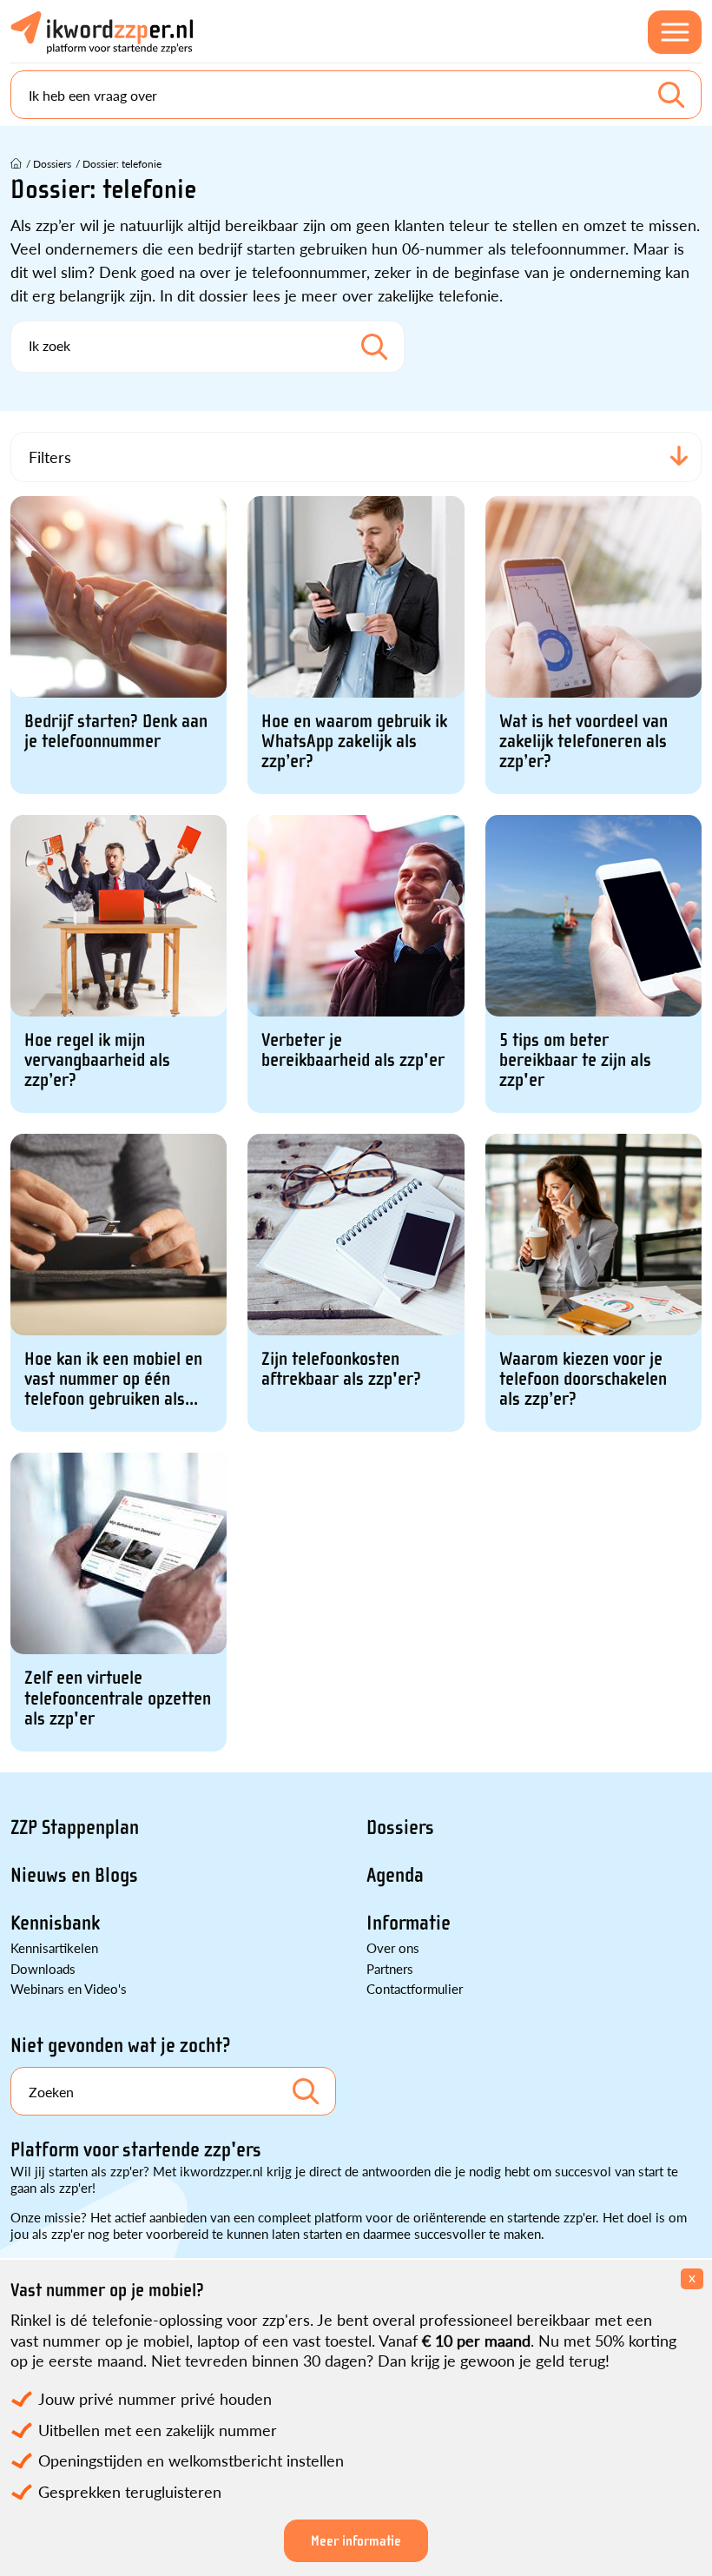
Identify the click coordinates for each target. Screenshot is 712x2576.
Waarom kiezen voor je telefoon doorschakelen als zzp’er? (583, 1379)
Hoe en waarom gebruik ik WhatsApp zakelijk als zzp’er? (354, 742)
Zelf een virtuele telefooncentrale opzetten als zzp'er (118, 1698)
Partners (390, 1968)
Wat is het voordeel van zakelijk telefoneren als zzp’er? (583, 742)
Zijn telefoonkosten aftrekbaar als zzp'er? (341, 1369)
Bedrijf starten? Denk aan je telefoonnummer (116, 732)
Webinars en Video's (69, 1988)
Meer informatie (356, 2541)
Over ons (393, 1947)
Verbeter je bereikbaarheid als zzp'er (353, 1050)
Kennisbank (55, 1923)
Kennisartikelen (54, 1947)
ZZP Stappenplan (75, 1828)
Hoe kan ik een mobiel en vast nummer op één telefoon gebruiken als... (113, 1379)
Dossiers (400, 1828)
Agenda (395, 1875)
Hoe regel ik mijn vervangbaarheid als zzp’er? (97, 1060)
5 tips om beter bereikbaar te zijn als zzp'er (575, 1060)
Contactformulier (415, 1988)
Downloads (43, 1968)
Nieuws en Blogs (74, 1875)
